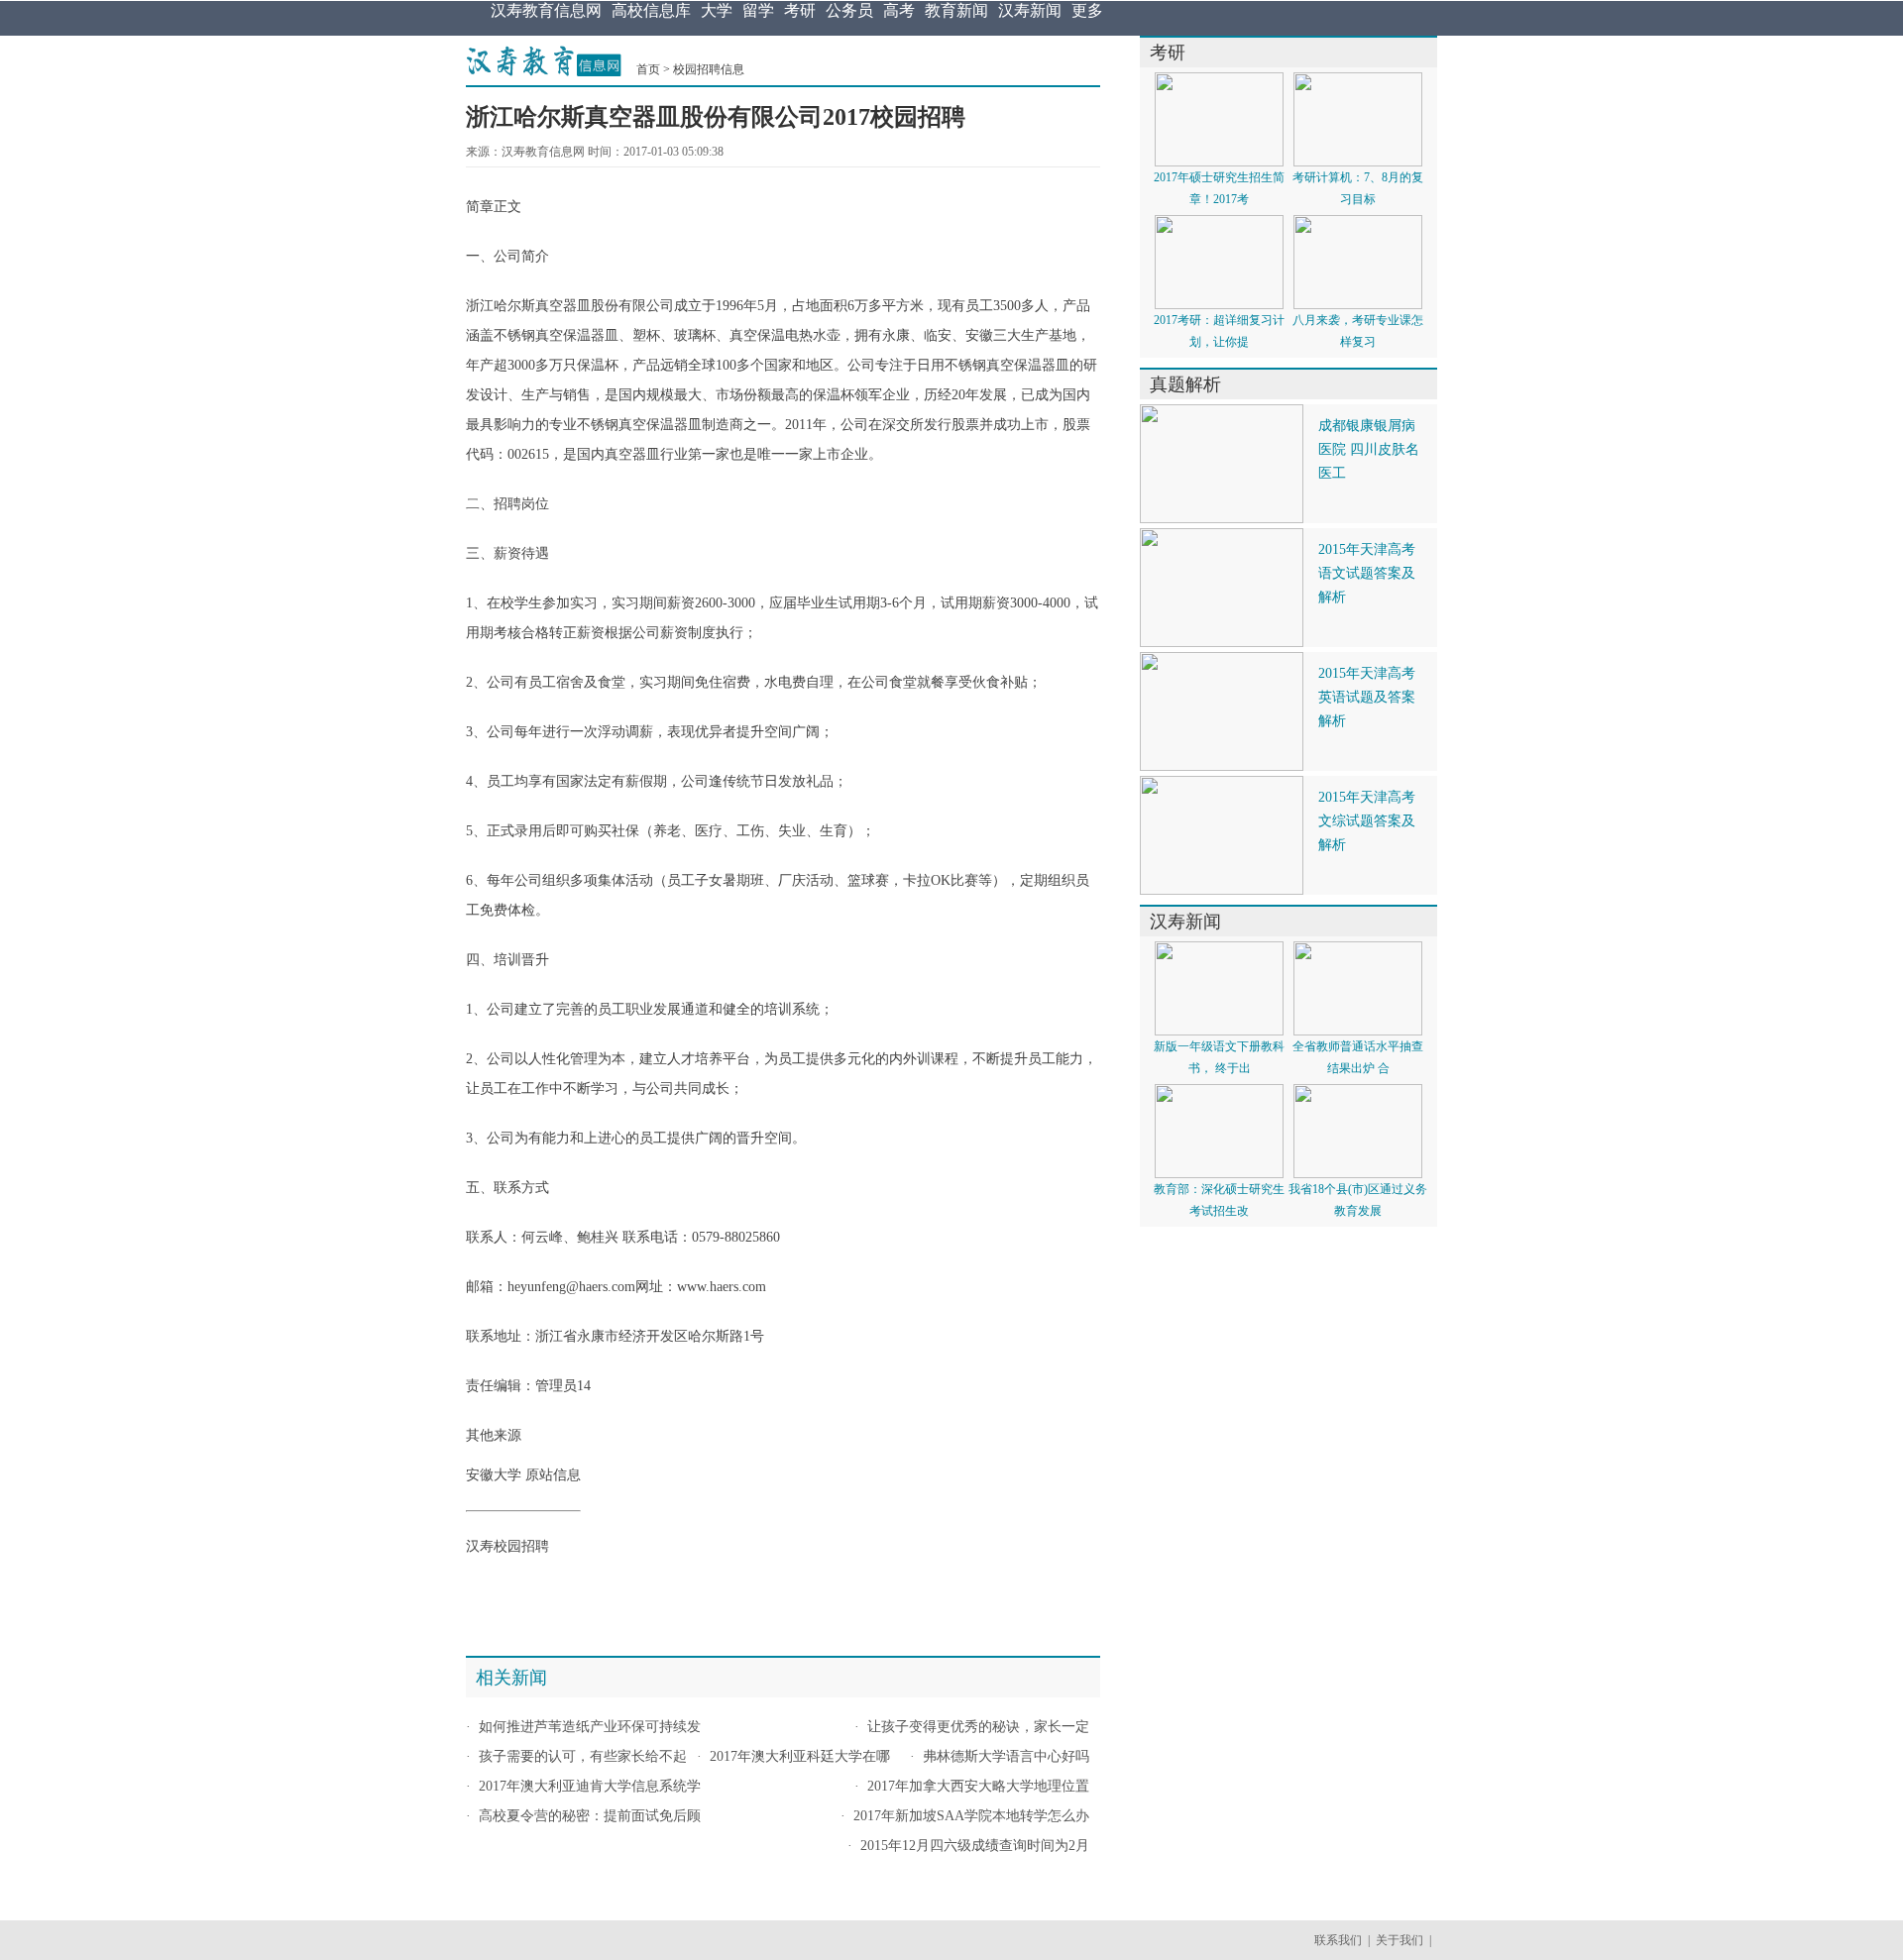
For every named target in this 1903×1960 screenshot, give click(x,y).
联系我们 (1338, 1940)
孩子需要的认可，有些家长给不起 (583, 1756)
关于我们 (1399, 1940)
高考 (899, 10)
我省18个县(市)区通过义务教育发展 (1358, 1200)
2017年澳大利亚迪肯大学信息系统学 (590, 1786)
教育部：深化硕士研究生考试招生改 (1219, 1200)
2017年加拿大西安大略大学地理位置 (978, 1786)
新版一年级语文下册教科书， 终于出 (1219, 1057)
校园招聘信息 (709, 69)
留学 (758, 10)
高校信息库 (651, 10)
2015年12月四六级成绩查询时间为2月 (975, 1846)
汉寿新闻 (1030, 10)
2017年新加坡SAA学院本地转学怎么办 (971, 1816)
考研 (800, 10)
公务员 (849, 10)
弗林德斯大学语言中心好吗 (1006, 1756)
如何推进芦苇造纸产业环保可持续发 (590, 1727)
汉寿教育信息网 (546, 10)
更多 (1087, 10)
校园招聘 (521, 1546)
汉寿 (480, 1546)
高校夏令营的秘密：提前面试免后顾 (590, 1816)
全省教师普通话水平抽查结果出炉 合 (1358, 1057)
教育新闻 (956, 10)
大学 (717, 10)
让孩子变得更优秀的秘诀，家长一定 (978, 1727)
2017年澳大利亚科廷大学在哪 (800, 1756)
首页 (648, 69)
